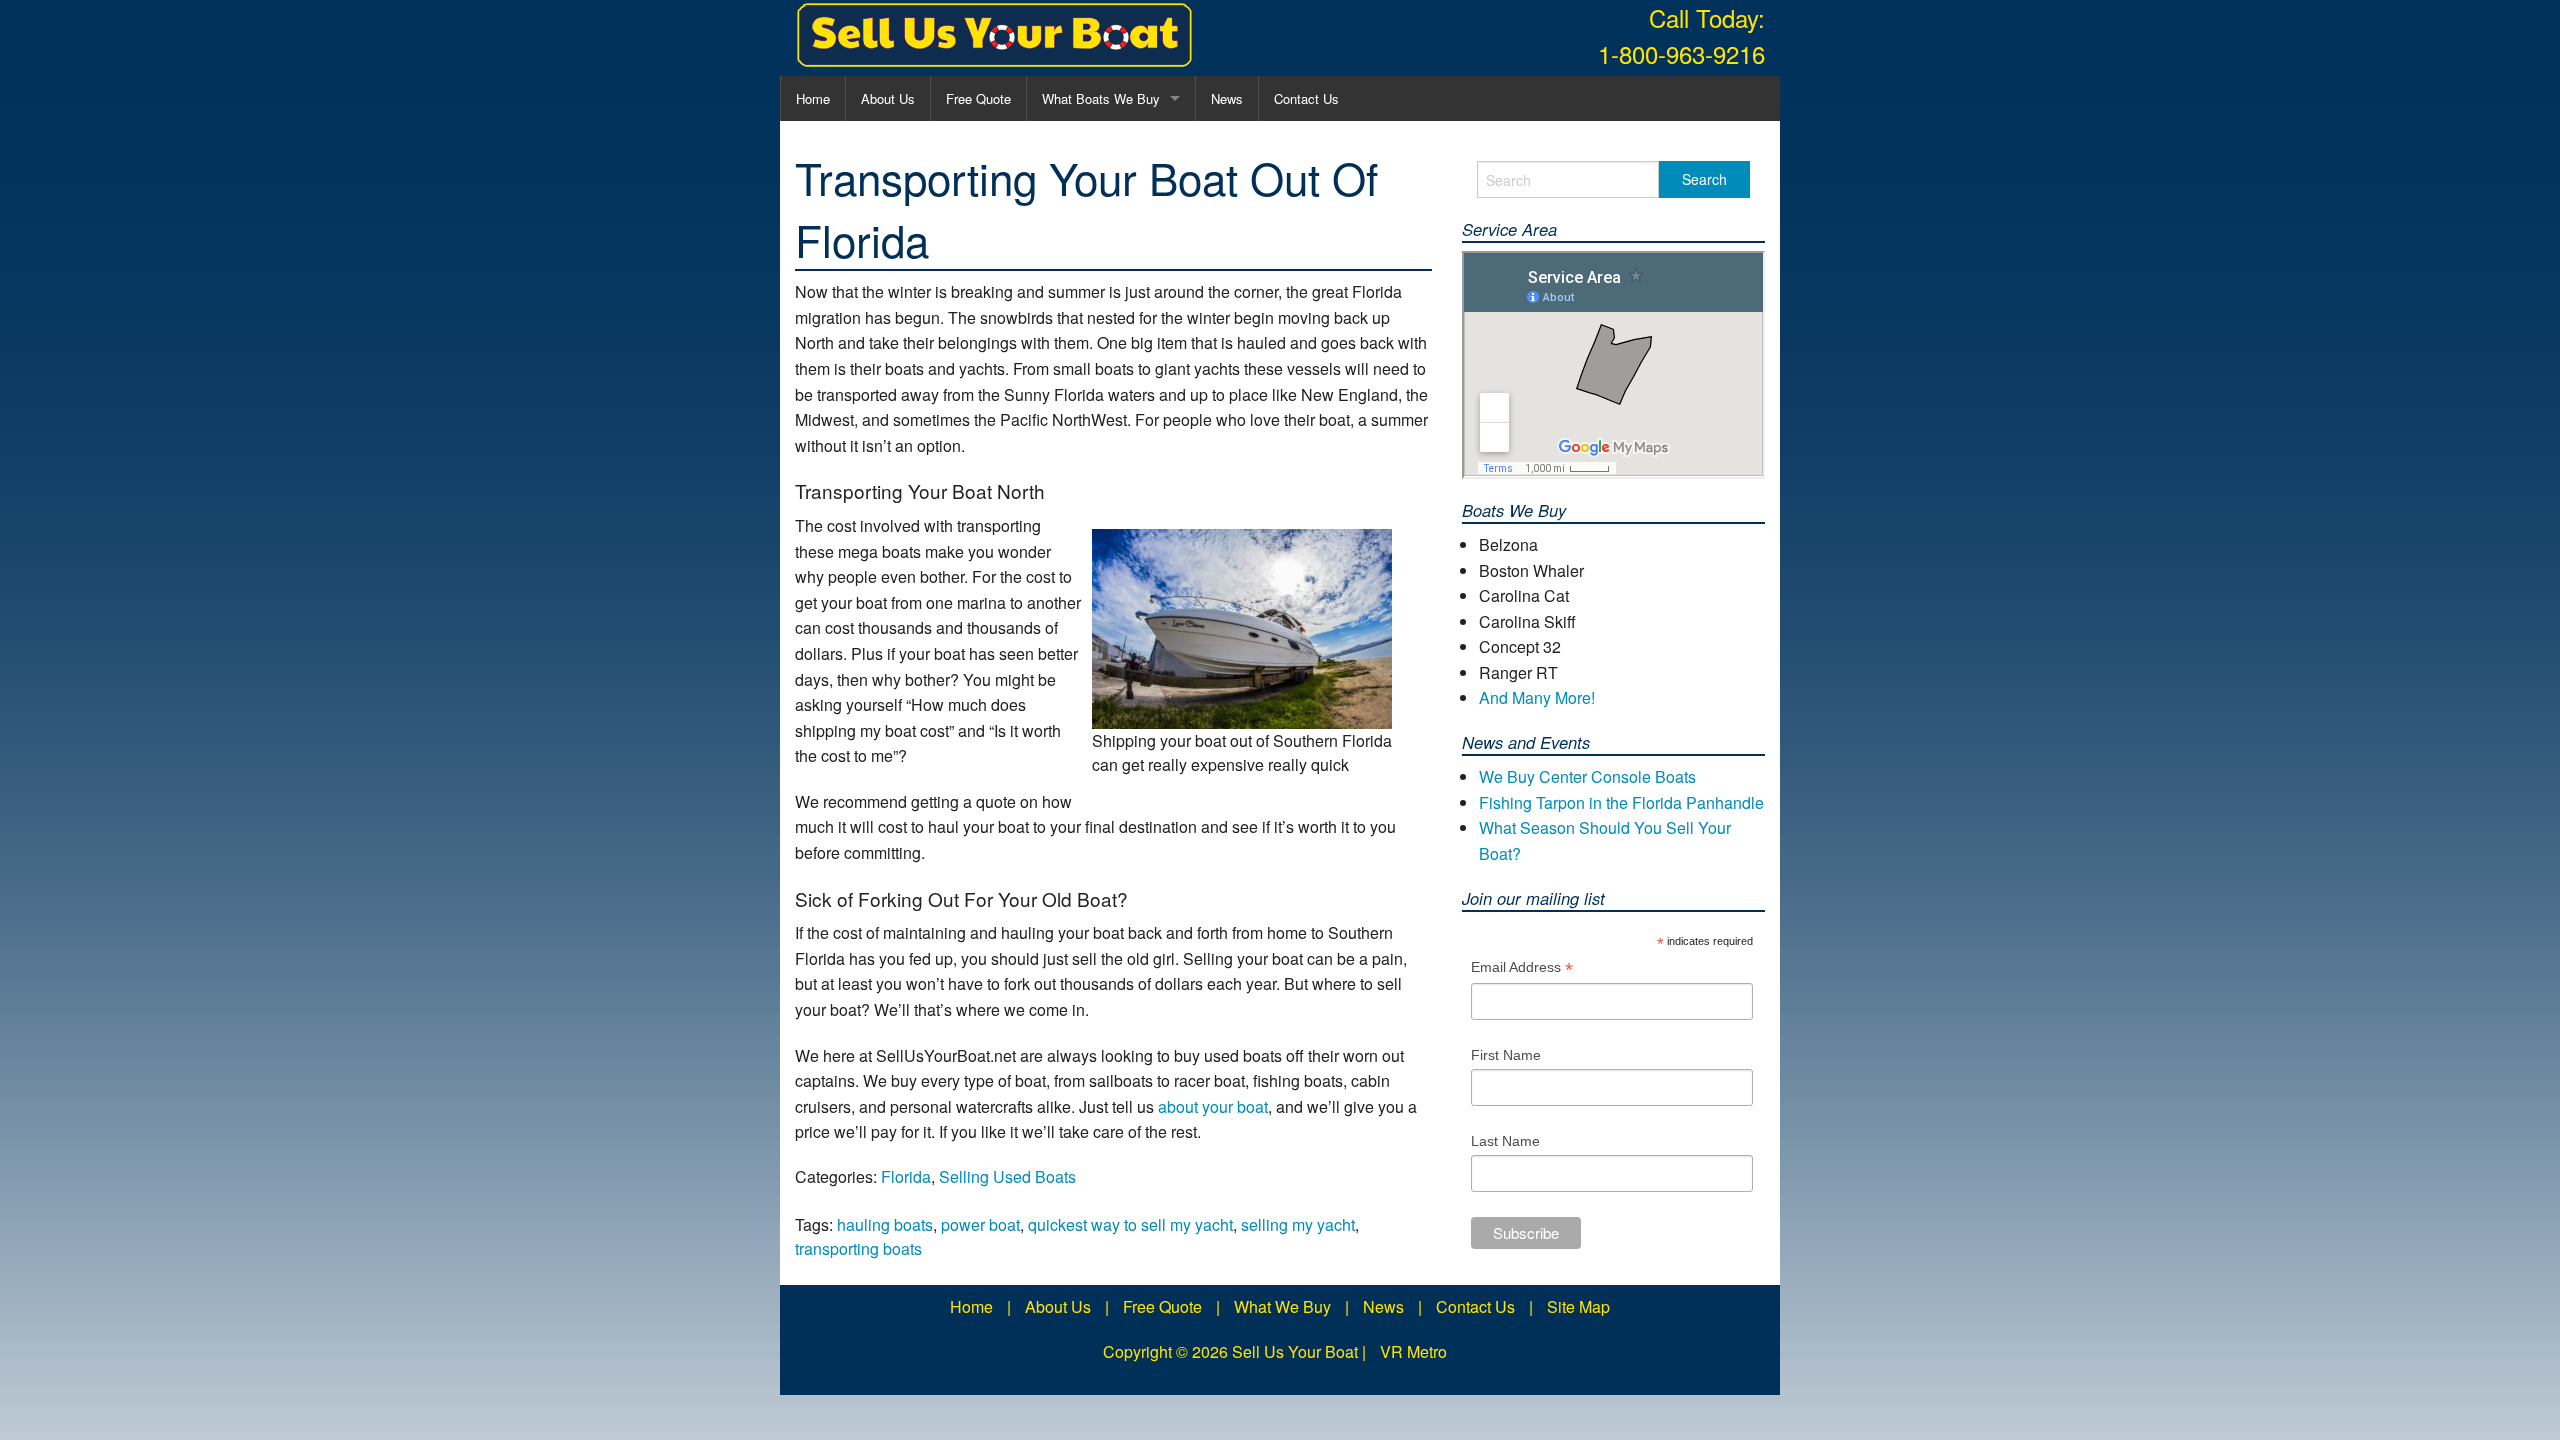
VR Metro (1413, 1351)
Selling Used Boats (1007, 1176)
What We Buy (1282, 1306)
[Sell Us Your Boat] (995, 35)
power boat (980, 1224)
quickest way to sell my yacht (1130, 1224)
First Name (1506, 1055)
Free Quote (978, 98)
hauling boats (885, 1224)
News (1227, 98)
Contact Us (1306, 98)
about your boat (1213, 1106)
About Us (888, 98)
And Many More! (1537, 697)
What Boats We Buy (1101, 98)
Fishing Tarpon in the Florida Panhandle (1621, 802)
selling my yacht (1298, 1224)
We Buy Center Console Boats (1587, 776)
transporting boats (858, 1248)
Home (813, 98)
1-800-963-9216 (1681, 53)
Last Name (1505, 1141)
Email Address (1522, 969)
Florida (906, 1176)
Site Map (1578, 1306)
